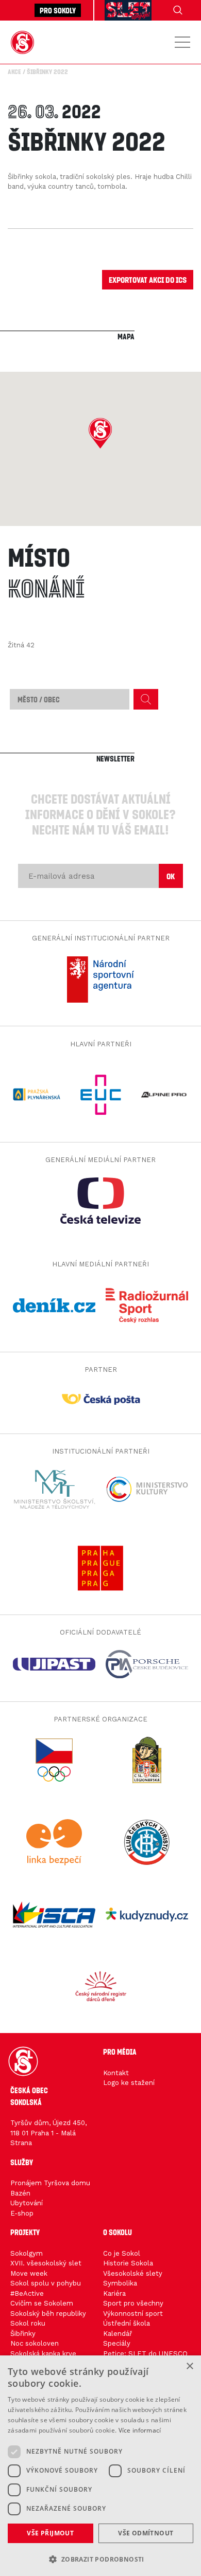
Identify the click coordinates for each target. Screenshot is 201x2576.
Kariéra (114, 2293)
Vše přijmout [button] (50, 2533)
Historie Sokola (128, 2263)
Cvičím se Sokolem (42, 2303)
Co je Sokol (122, 2253)
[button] (100, 433)
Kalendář (118, 2334)
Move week (29, 2273)
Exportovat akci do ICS (148, 279)
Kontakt (116, 2073)
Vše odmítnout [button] (146, 2533)
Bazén (20, 2193)
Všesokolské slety (133, 2273)
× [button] (189, 2366)
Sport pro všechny (133, 2303)
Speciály (117, 2343)
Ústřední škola (127, 2323)
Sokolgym (27, 2253)
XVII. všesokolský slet (46, 2263)
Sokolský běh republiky (48, 2314)
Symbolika (120, 2283)
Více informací (140, 2430)
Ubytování (27, 2203)
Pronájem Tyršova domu (50, 2183)
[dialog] (100, 2466)
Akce (14, 71)
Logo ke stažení (129, 2083)
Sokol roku (28, 2323)
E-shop (22, 2213)
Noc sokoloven (35, 2343)
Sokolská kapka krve (43, 2354)
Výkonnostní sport (133, 2314)
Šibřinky (23, 2334)
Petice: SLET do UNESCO (145, 2354)
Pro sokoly (58, 10)
